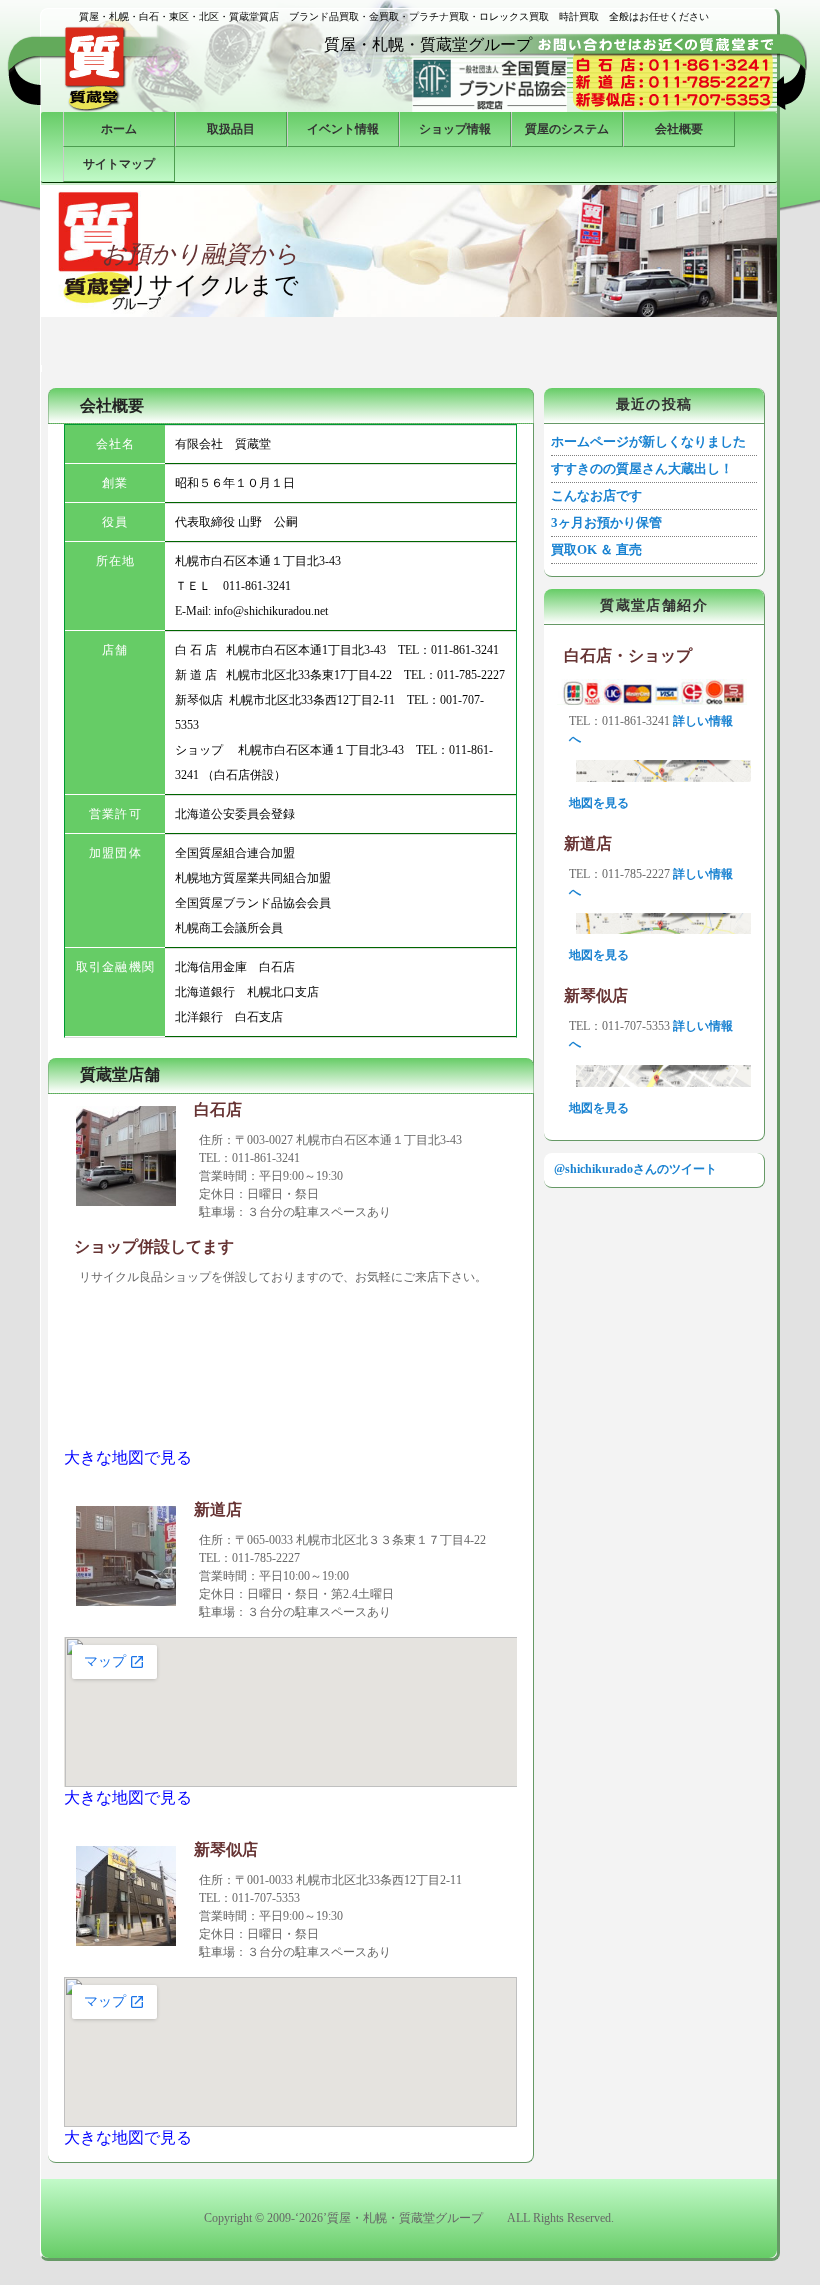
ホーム (119, 129)
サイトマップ (119, 164)
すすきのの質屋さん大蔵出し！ (642, 468)
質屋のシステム (567, 129)
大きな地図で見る (128, 1457)
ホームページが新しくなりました (648, 441)
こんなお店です (596, 495)
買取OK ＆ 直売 (596, 549)
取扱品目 (231, 129)
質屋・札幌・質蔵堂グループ (436, 44)
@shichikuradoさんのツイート (635, 1169)
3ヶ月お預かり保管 (606, 522)
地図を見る (599, 803)
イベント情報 (343, 129)
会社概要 (679, 129)
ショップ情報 (455, 129)
